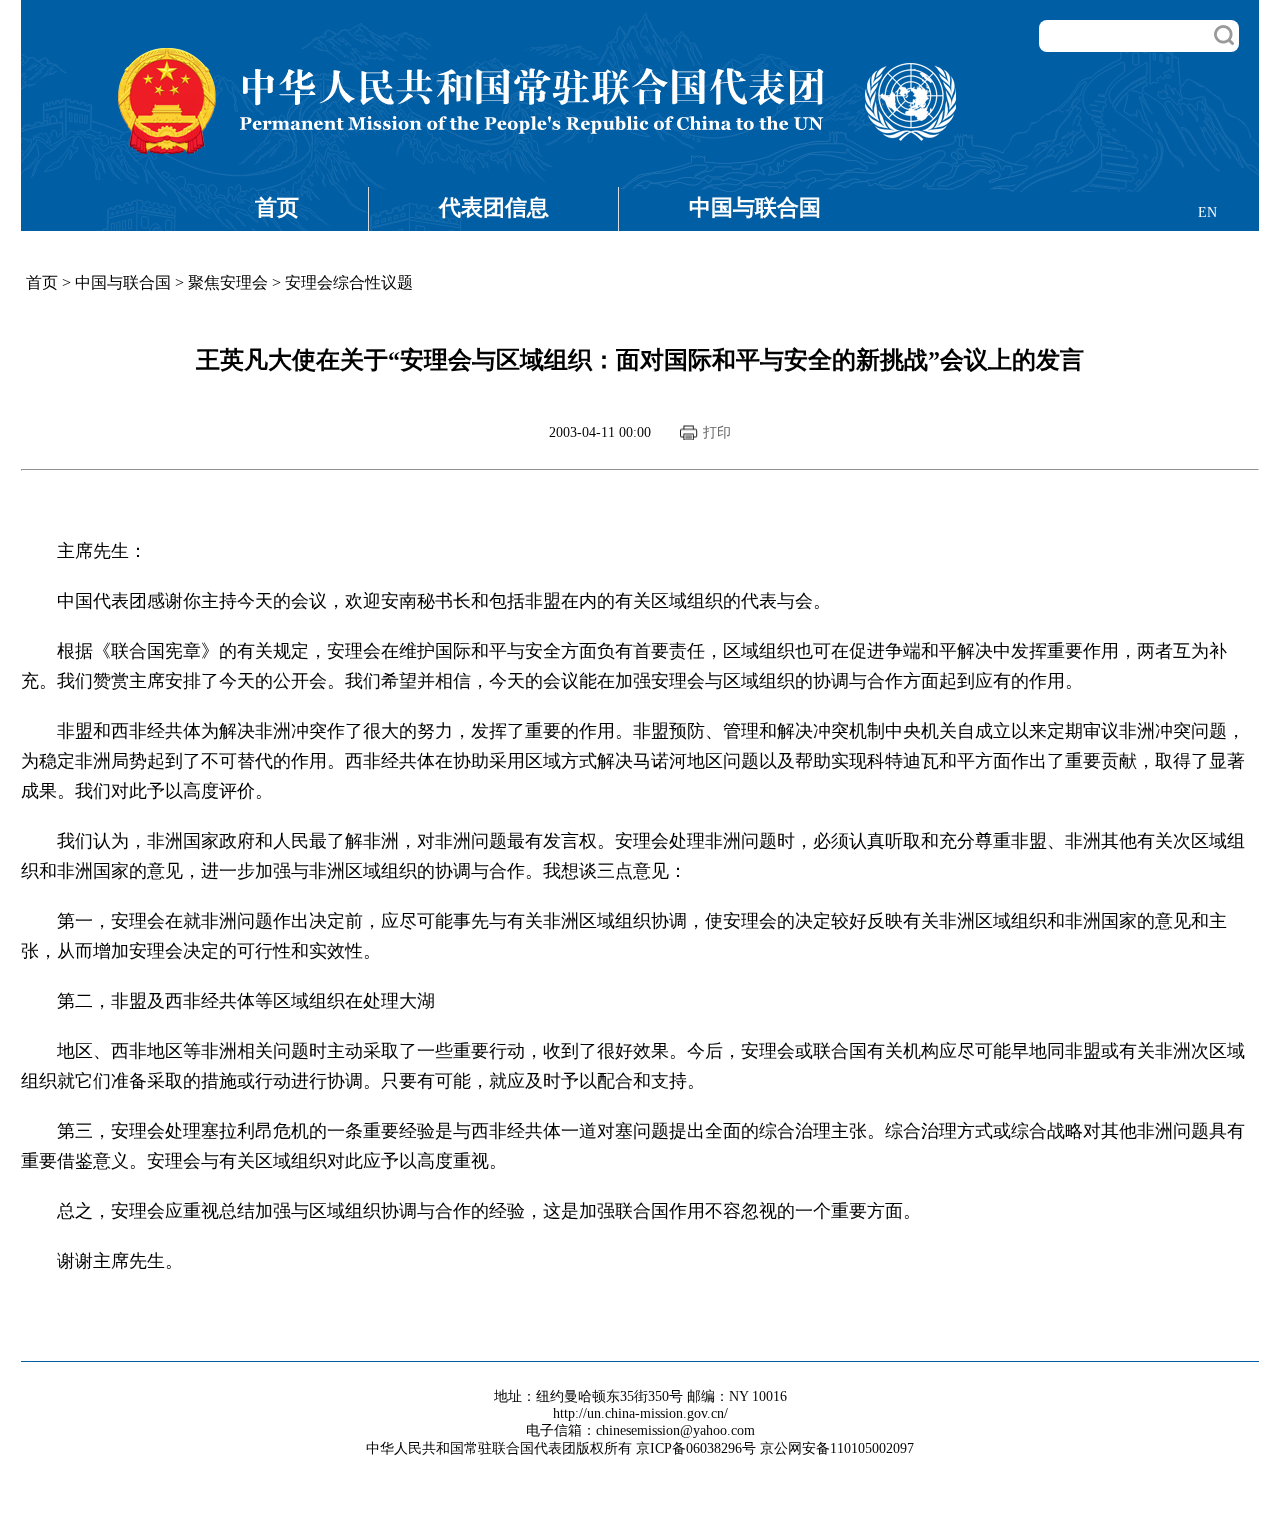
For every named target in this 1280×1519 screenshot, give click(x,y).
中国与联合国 (755, 207)
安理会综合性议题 (349, 282)
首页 (277, 207)
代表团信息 (494, 207)
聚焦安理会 (228, 282)
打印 (717, 432)
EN (1207, 212)
